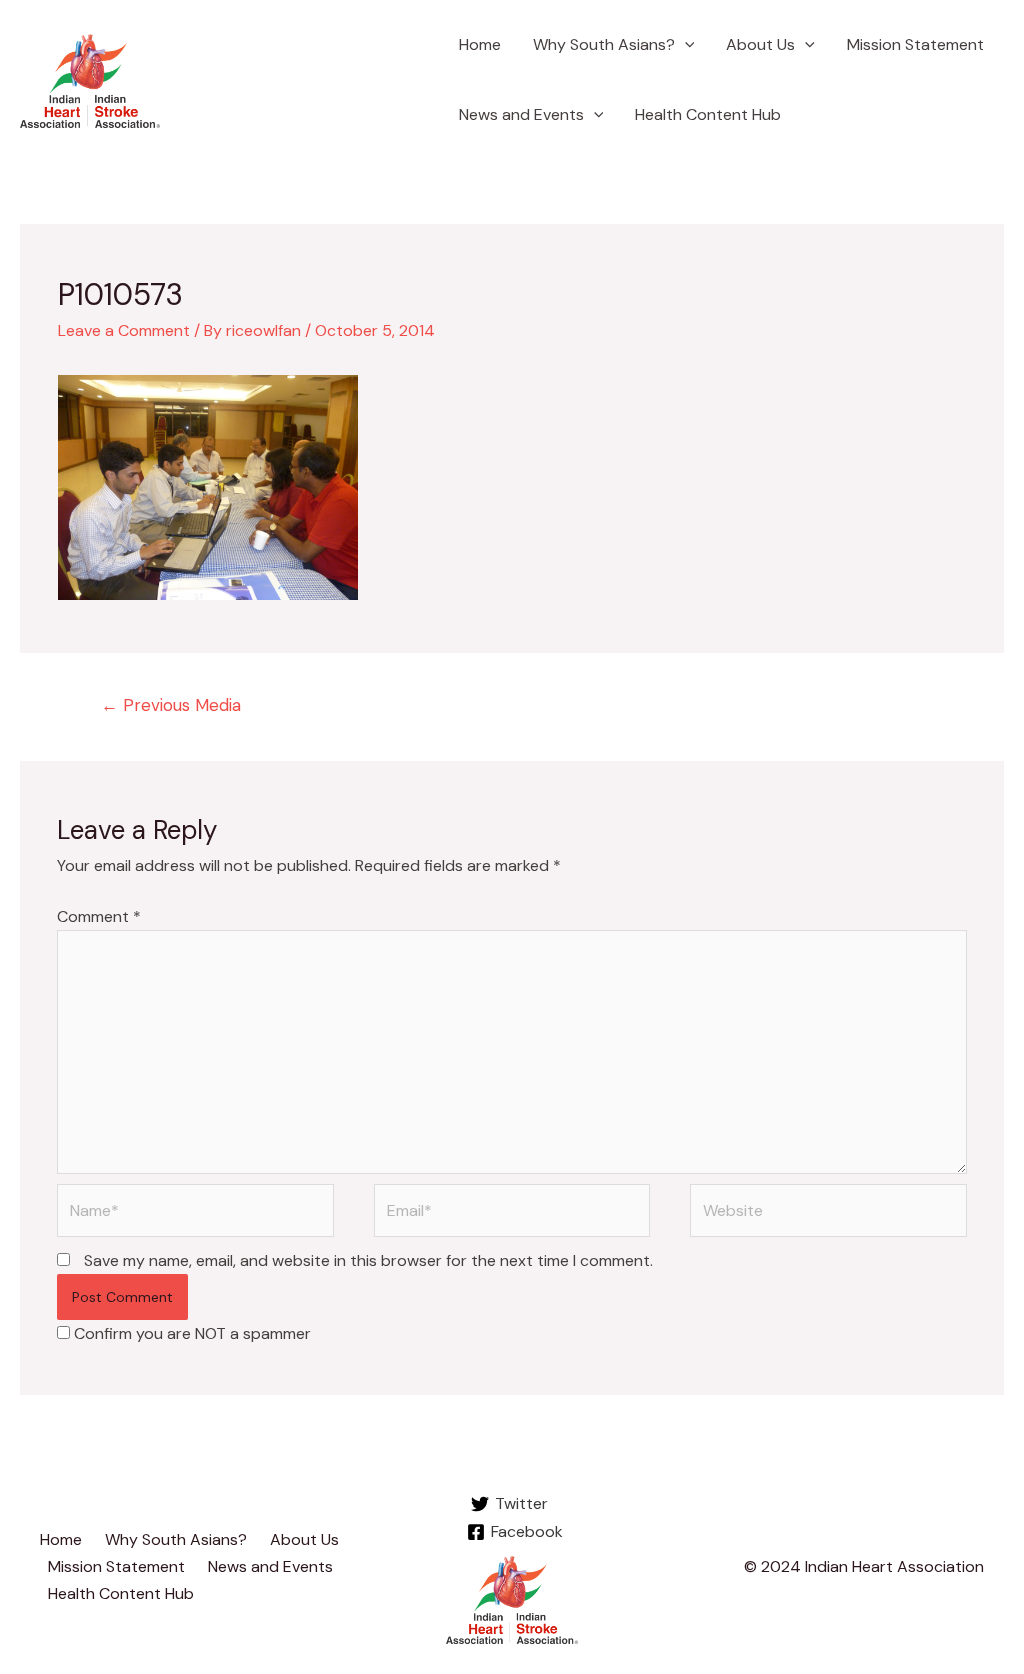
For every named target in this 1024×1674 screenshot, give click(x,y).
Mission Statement (915, 44)
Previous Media (171, 705)
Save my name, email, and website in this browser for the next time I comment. (368, 1260)
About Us (760, 44)
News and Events (521, 114)
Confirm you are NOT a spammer (190, 1333)
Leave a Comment (124, 330)
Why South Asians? (604, 44)
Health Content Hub (708, 114)
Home (480, 44)
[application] (685, 45)
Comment (99, 916)
